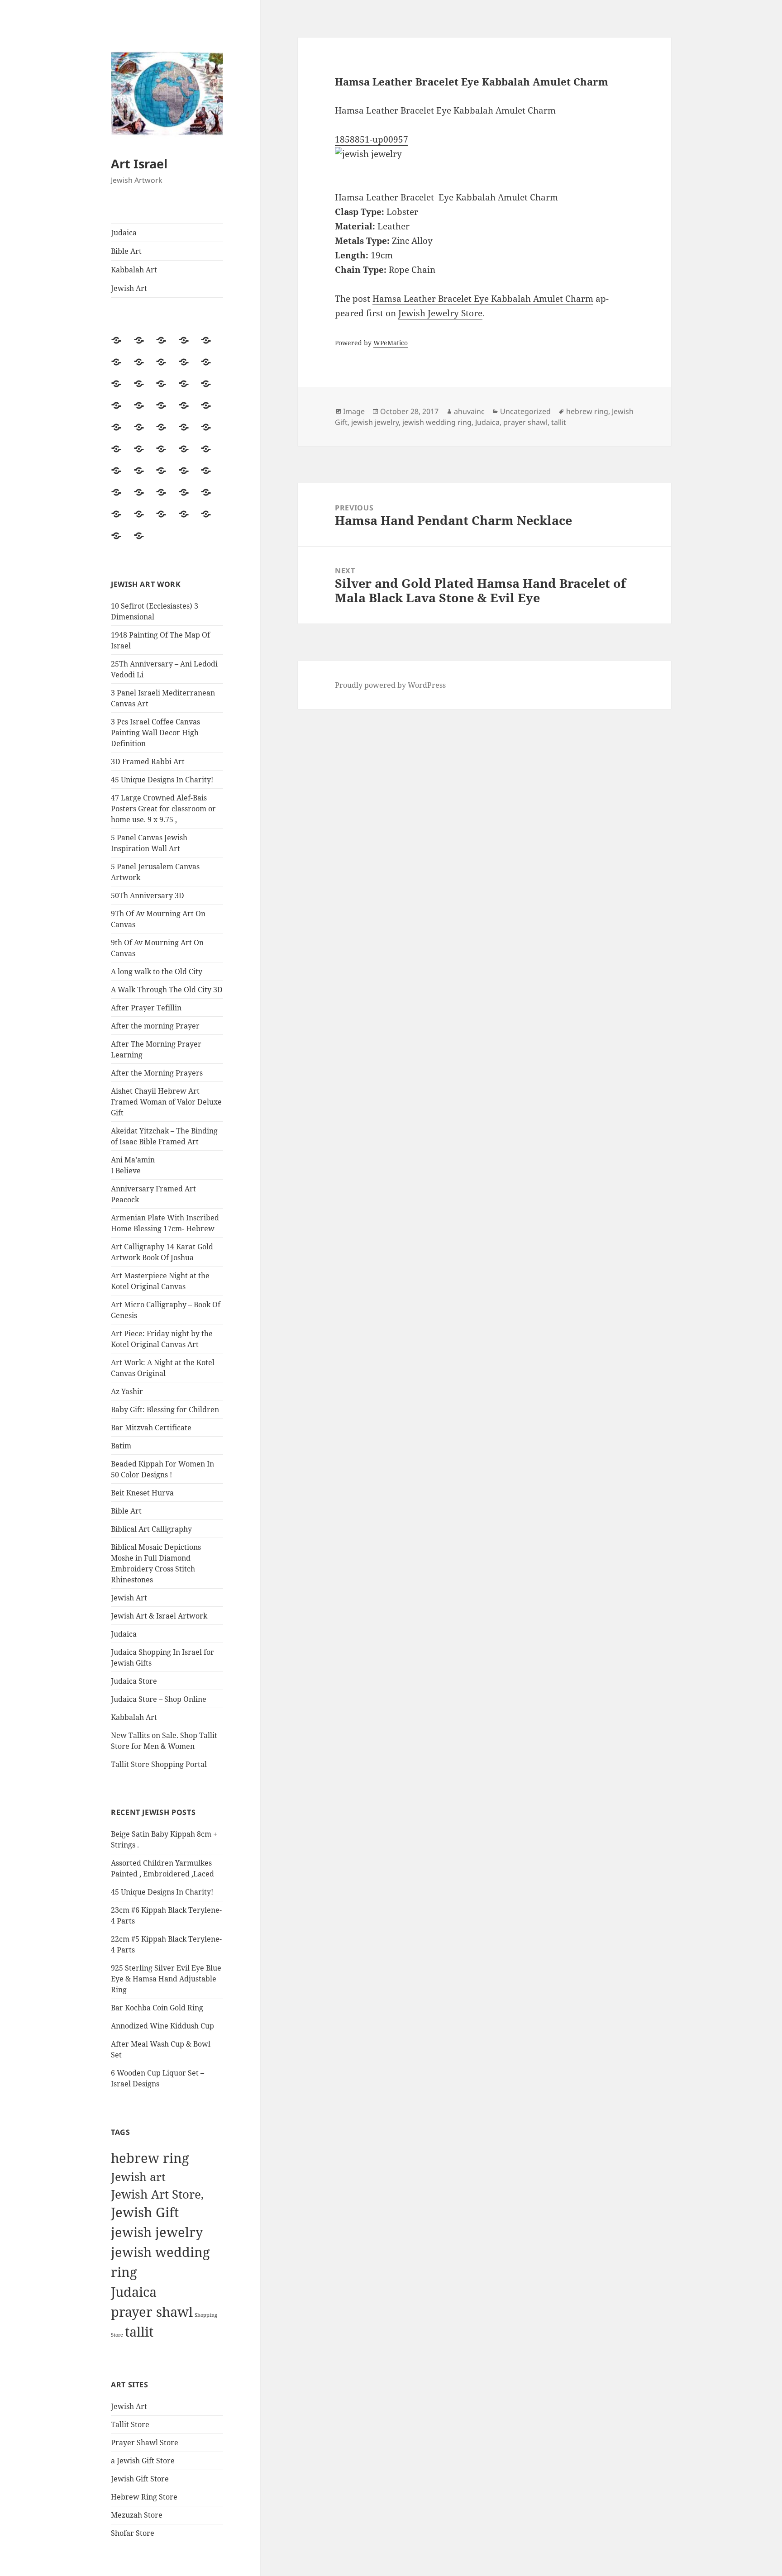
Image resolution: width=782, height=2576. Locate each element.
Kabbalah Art (134, 270)
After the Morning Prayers (157, 1073)
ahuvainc (469, 411)
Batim (121, 1446)
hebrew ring (150, 2158)
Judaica (124, 233)
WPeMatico (391, 343)
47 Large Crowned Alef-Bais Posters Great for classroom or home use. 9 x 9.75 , (163, 809)
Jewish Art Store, (157, 2194)
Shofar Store (133, 2533)
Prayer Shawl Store (145, 2443)
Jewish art (138, 2176)
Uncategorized (525, 411)
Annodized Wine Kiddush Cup (162, 2026)
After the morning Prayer (155, 1026)
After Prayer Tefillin (146, 1008)
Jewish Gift (145, 2212)
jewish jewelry (157, 2232)
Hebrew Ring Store (144, 2497)
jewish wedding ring (437, 422)
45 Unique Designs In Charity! (162, 780)
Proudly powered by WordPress (390, 685)
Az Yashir (127, 1391)
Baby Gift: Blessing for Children (165, 1409)
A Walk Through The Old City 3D (167, 990)
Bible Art (126, 251)
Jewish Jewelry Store (440, 313)
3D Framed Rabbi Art (148, 762)
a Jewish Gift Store (143, 2461)
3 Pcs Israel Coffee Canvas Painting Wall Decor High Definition (155, 733)
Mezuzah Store (137, 2515)
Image (354, 411)
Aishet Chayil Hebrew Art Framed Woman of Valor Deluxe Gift (166, 1102)
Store (117, 2335)
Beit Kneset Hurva (142, 1493)
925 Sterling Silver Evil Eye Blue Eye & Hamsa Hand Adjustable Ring (166, 1979)
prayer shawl (152, 2312)
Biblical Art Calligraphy (151, 1529)
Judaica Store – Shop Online (159, 1699)
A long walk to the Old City (157, 971)
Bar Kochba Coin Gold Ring (157, 2008)
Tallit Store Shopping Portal (159, 1764)
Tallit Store (130, 2424)
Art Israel (139, 164)
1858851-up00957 (372, 139)
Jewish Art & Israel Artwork (159, 1616)
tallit (139, 2332)
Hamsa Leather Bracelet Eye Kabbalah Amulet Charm (483, 299)
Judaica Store (134, 1681)
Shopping (206, 2315)
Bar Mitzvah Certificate (151, 1428)
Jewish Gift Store (140, 2479)
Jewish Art (129, 288)
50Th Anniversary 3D (148, 895)
